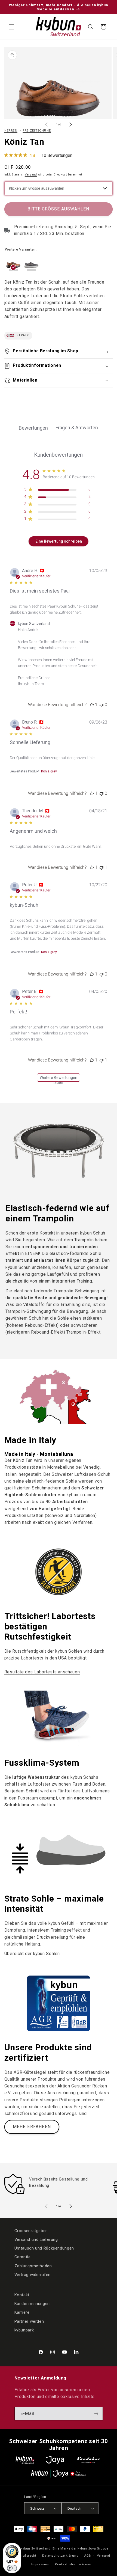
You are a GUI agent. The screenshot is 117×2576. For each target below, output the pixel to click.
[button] (11, 27)
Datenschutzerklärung (60, 2556)
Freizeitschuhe (37, 131)
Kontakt (22, 2295)
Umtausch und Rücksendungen (44, 2248)
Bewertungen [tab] (33, 428)
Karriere (22, 2312)
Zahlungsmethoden (33, 2266)
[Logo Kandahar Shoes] (88, 2460)
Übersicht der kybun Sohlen (32, 1954)
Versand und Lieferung (36, 2239)
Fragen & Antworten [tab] (77, 428)
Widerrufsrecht (24, 2556)
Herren (11, 131)
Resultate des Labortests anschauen (42, 1672)
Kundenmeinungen (32, 2304)
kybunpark (24, 2330)
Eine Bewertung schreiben (59, 541)
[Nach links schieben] (46, 125)
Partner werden (29, 2321)
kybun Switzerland (36, 2548)
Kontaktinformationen (73, 2564)
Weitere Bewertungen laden (59, 1079)
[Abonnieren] (96, 2414)
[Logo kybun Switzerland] (25, 2460)
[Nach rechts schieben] (71, 125)
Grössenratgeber (31, 2231)
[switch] (12, 2568)
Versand (31, 175)
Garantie (23, 2257)
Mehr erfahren (32, 2127)
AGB (88, 2556)
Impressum (40, 2564)
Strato (23, 335)
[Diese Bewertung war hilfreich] (92, 705)
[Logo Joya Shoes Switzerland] (55, 2460)
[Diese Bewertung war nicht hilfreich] (101, 705)
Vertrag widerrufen (33, 2275)
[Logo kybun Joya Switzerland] (58, 2474)
